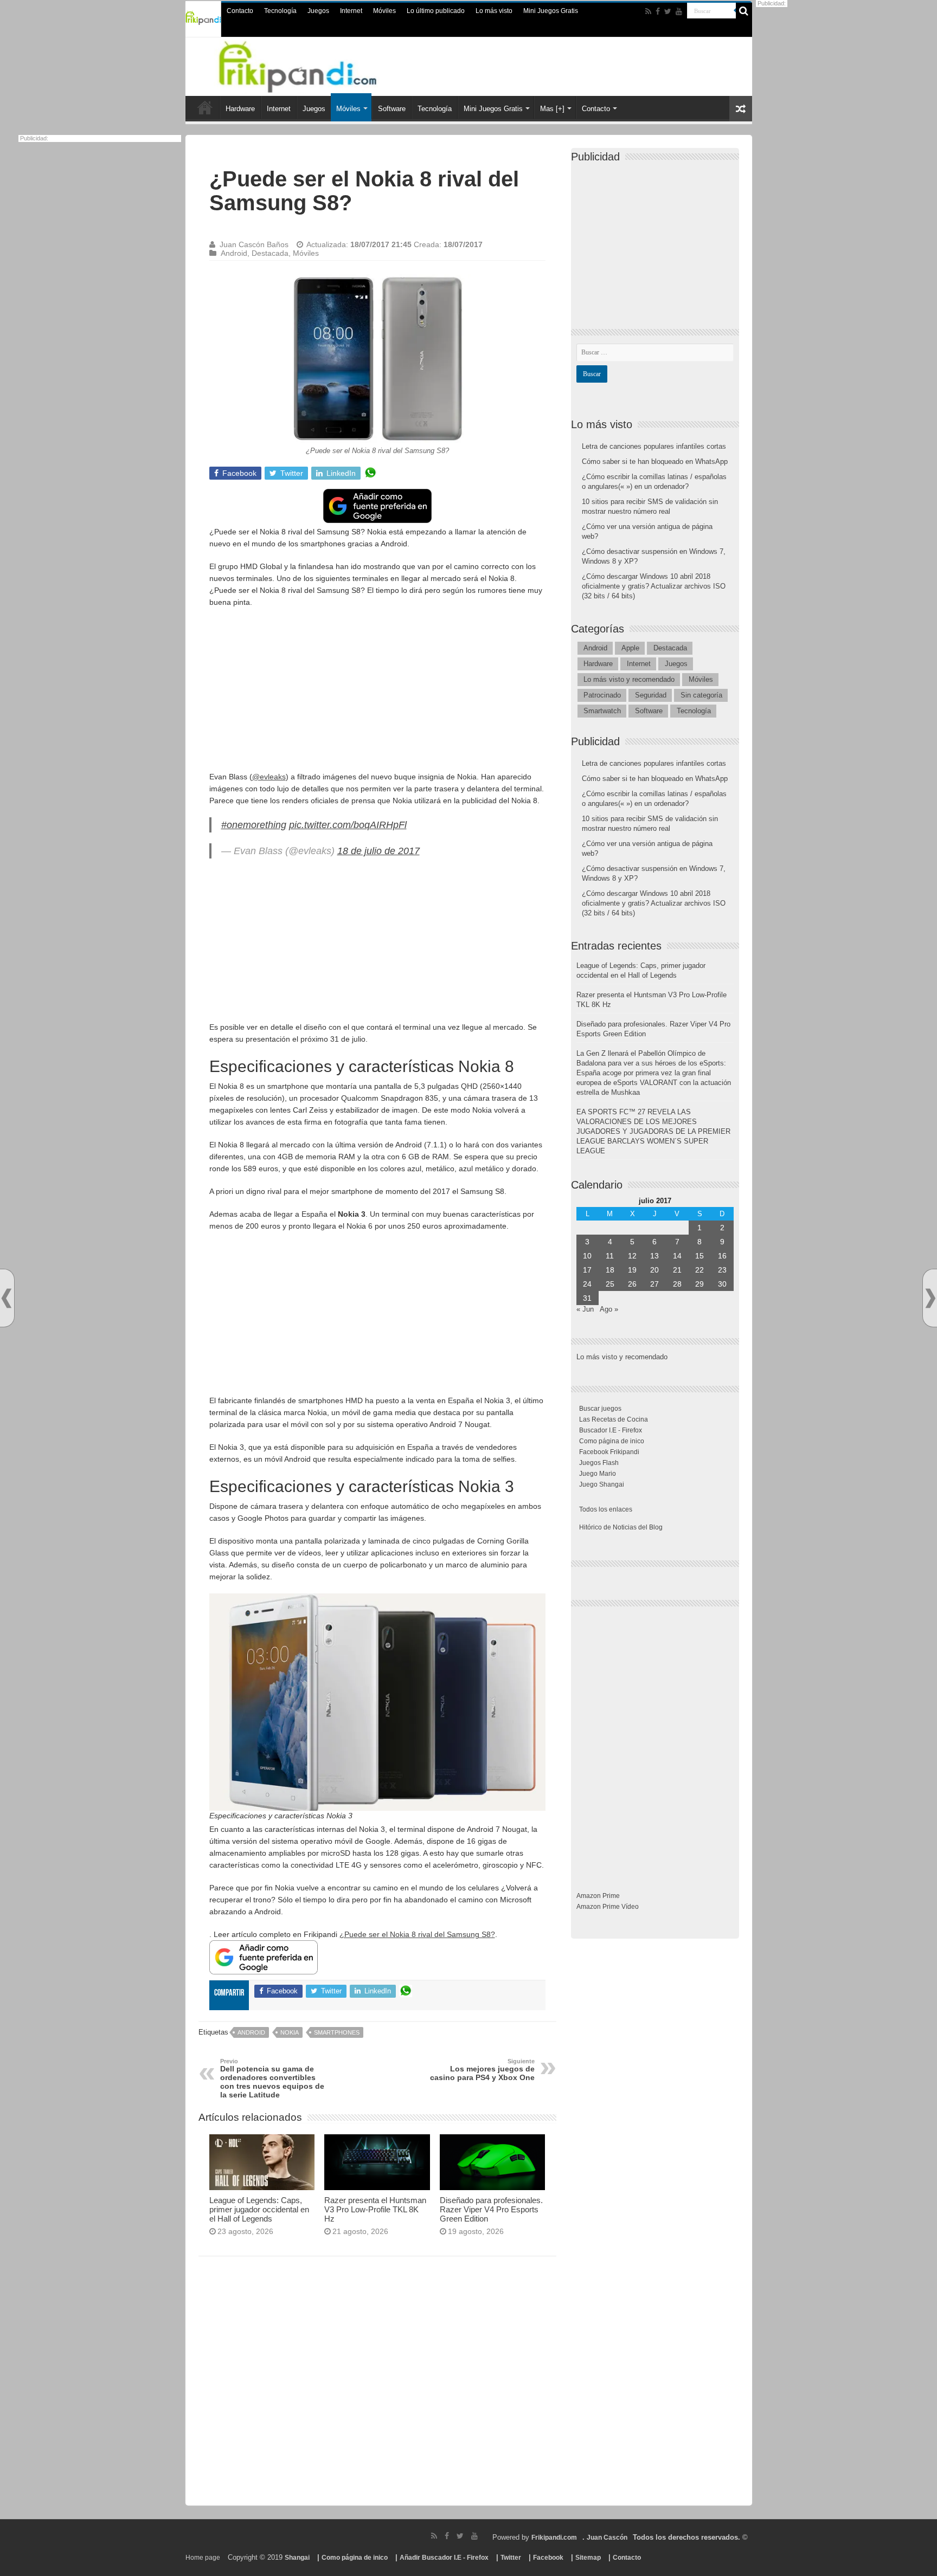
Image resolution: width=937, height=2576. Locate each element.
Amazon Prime (598, 1896)
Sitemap (588, 2558)
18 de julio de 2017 (378, 851)
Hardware (240, 109)
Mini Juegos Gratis (551, 11)
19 (632, 1270)
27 (654, 1284)
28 (677, 1284)
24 (587, 1284)
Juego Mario (598, 1474)
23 (722, 1270)
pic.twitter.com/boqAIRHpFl (348, 825)
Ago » (609, 1309)
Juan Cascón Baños (254, 244)
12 (632, 1256)
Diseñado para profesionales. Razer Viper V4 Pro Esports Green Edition (491, 2209)
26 (632, 1284)
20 (654, 1270)
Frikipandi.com (554, 2538)
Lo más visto (494, 11)
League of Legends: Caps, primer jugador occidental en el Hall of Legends (259, 2209)
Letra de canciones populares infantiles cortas (654, 446)
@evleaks (269, 777)
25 (610, 1284)
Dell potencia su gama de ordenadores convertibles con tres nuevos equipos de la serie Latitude (272, 2078)
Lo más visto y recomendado (629, 679)
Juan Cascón (607, 2538)
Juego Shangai (602, 1484)
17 (587, 1270)
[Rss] (648, 11)
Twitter (511, 2558)
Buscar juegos (600, 1409)
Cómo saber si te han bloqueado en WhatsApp (655, 461)
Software (392, 109)
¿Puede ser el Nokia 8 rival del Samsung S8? (417, 1934)
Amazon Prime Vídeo (608, 1907)
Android (234, 253)
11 (610, 1256)
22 (699, 1270)
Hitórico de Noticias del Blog (621, 1527)
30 (722, 1284)
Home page (203, 2558)
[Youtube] (679, 11)
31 (587, 1298)
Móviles (384, 11)
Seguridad (651, 695)
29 (699, 1284)
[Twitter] (668, 11)
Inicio (205, 107)
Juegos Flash (599, 1463)
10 (587, 1256)
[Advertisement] (377, 695)
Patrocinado (602, 695)
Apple (630, 648)
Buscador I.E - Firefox (611, 1430)
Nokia (290, 2032)
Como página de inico (612, 1441)
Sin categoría (701, 695)
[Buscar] (744, 11)
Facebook (548, 2558)
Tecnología (280, 11)
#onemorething (254, 825)
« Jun (585, 1309)
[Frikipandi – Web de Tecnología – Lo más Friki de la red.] (311, 64)
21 (677, 1270)
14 (677, 1256)
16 (722, 1256)
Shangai (297, 2558)
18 (610, 1270)
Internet (351, 11)
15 (699, 1256)
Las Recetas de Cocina (614, 1419)
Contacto (240, 11)
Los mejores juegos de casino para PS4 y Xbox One (482, 2070)
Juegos (318, 11)
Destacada (270, 253)
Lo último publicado (436, 11)
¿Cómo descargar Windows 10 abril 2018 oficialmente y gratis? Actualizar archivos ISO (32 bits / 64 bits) (654, 586)
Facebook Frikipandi (609, 1452)
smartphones (337, 2032)
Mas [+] (552, 109)
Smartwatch (602, 711)
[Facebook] (658, 11)
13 (654, 1256)
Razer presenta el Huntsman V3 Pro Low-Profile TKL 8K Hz (375, 2209)
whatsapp (370, 473)
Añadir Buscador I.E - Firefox (444, 2558)
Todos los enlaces (606, 1509)
